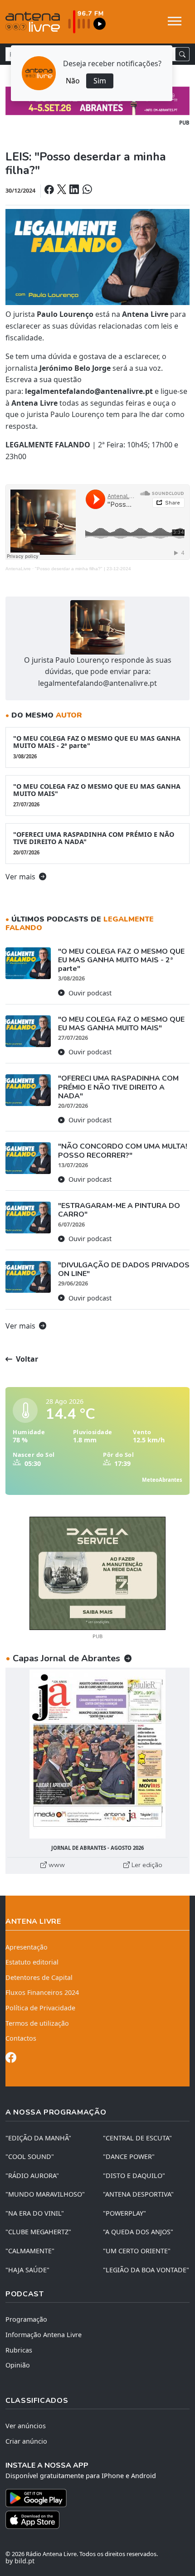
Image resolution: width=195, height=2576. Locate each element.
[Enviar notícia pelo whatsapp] (86, 190)
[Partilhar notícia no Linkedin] (75, 190)
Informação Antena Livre (44, 2335)
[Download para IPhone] (97, 2520)
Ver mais (21, 877)
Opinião (18, 2365)
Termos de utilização (37, 2023)
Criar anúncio (26, 2441)
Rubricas (19, 2350)
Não (73, 81)
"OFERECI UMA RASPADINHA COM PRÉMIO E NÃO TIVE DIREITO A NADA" (94, 843)
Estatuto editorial (32, 1962)
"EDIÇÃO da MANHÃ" (38, 2138)
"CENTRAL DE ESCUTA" (137, 2138)
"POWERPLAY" (124, 2213)
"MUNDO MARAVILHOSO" (45, 2194)
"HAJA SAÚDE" (27, 2270)
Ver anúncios (26, 2426)
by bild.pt (20, 2561)
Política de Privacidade (40, 2008)
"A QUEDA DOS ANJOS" (138, 2232)
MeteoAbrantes (162, 1480)
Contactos (21, 2038)
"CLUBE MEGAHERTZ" (38, 2232)
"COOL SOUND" (30, 2156)
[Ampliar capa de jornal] (97, 1754)
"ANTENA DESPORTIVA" (138, 2194)
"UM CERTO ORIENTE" (137, 2251)
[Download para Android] (92, 2498)
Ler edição (146, 1865)
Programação (26, 2319)
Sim (100, 81)
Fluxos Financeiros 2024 (42, 1992)
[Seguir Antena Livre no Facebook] (11, 2059)
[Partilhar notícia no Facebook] (50, 190)
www (56, 1865)
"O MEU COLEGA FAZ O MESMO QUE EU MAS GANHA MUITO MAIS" (97, 795)
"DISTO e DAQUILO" (134, 2176)
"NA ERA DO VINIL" (35, 2213)
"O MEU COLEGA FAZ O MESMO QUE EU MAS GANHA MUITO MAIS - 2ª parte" (97, 747)
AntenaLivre (18, 569)
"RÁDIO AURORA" (32, 2176)
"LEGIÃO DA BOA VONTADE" (146, 2270)
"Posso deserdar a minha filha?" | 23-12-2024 (83, 569)
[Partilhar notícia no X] (62, 190)
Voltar (26, 1359)
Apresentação (27, 1947)
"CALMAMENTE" (30, 2251)
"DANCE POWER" (129, 2156)
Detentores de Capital (39, 1977)
